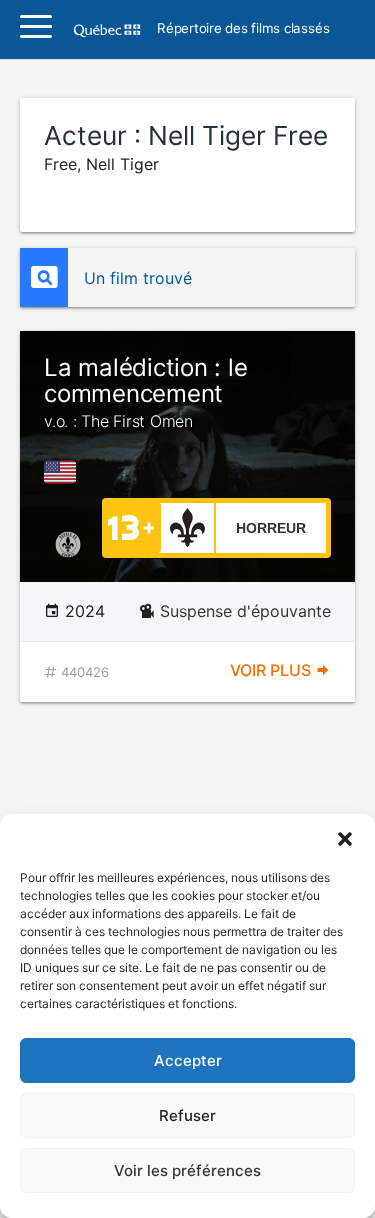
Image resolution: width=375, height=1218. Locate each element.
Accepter (188, 1060)
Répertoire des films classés (243, 29)
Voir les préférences (187, 1170)
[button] (345, 839)
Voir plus (272, 670)
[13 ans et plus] (131, 526)
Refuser (187, 1115)
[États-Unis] (64, 472)
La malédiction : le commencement (145, 392)
